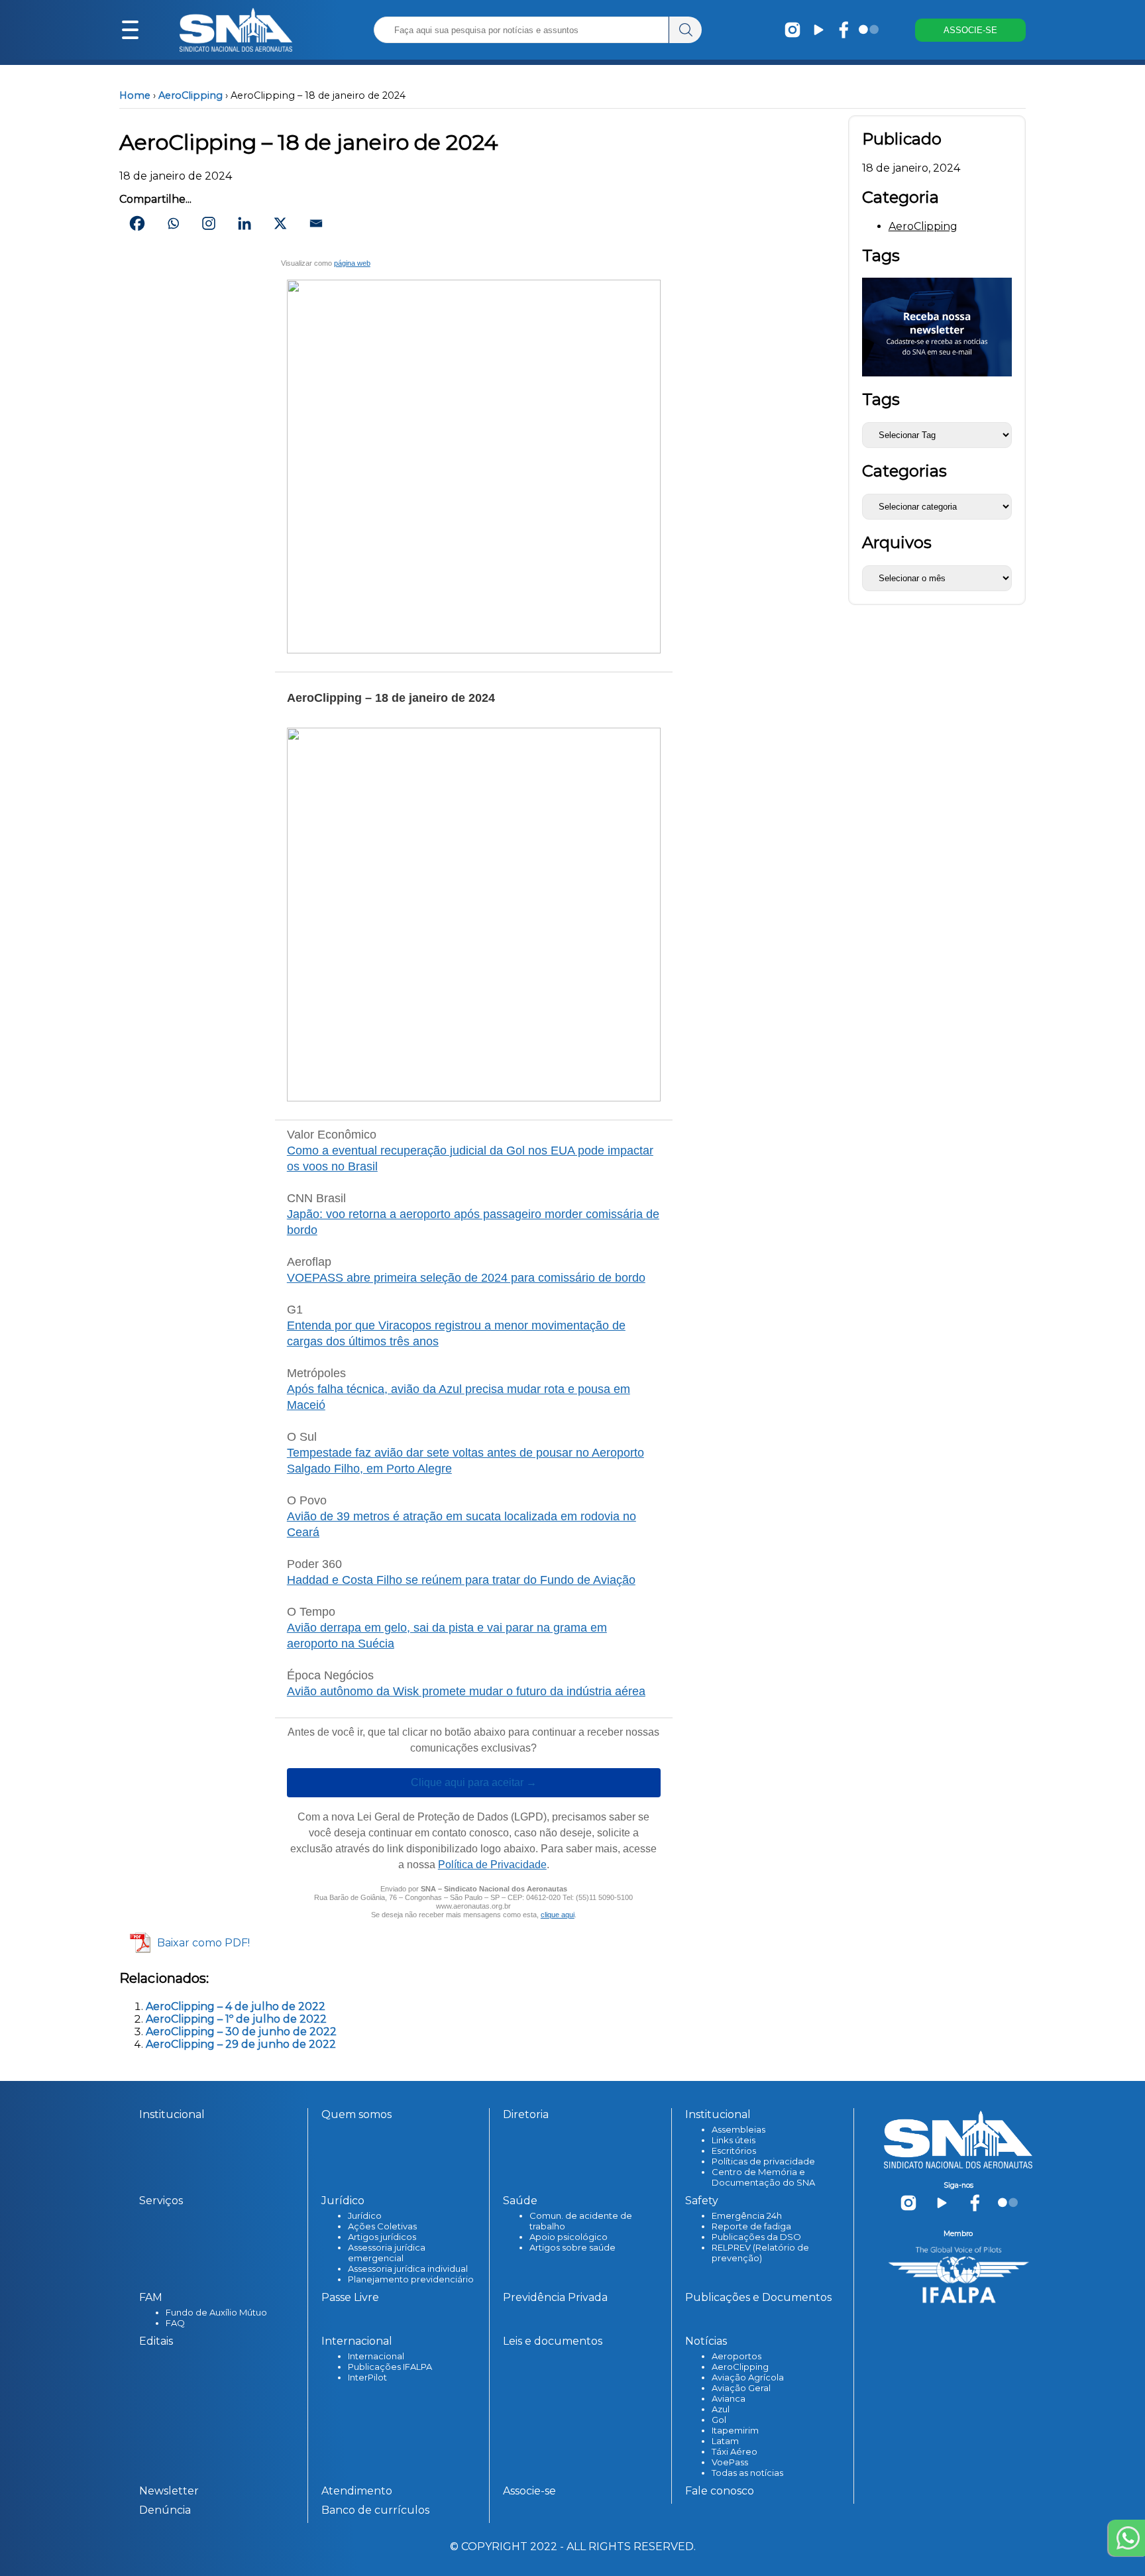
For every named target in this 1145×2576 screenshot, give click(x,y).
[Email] (316, 223)
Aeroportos (736, 2356)
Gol (719, 2420)
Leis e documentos (553, 2341)
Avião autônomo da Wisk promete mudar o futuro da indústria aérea (466, 1691)
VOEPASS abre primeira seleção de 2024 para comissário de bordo (466, 1278)
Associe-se (529, 2491)
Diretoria (526, 2114)
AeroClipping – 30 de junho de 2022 (241, 2032)
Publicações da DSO (756, 2237)
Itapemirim (735, 2430)
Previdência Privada (555, 2297)
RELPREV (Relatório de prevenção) (760, 2253)
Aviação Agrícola (748, 2377)
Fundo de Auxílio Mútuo (216, 2312)
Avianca (729, 2398)
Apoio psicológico (569, 2237)
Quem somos (356, 2114)
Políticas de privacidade (763, 2161)
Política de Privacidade (492, 1865)
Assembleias (738, 2129)
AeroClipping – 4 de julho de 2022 (236, 2006)
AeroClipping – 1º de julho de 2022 (236, 2019)
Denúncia (165, 2510)
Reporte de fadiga (751, 2226)
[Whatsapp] (173, 223)
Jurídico (365, 2215)
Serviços (161, 2201)
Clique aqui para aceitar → (474, 1783)
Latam (725, 2441)
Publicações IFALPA (390, 2367)
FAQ (175, 2323)
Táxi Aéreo (735, 2451)
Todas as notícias (747, 2473)
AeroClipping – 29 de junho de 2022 (241, 2044)
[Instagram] (209, 223)
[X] (280, 223)
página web (352, 263)
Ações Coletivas (382, 2226)
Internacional (376, 2356)
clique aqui (558, 1915)
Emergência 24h (747, 2215)
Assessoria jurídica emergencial (387, 2253)
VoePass (730, 2462)
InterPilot (367, 2377)
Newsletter (169, 2491)
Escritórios (734, 2151)
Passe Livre (350, 2297)
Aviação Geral (741, 2388)
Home (135, 95)
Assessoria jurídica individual (408, 2268)
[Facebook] (137, 223)
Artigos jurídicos (382, 2237)
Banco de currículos (375, 2510)
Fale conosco (720, 2491)
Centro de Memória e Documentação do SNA (763, 2177)
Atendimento (357, 2491)
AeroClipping (191, 95)
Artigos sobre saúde (572, 2247)
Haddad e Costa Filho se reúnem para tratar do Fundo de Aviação (461, 1580)
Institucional (172, 2114)
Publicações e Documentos (758, 2297)
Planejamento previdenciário (411, 2279)
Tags (881, 399)
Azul (721, 2409)
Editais (156, 2341)
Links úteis (734, 2140)
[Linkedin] (245, 223)
